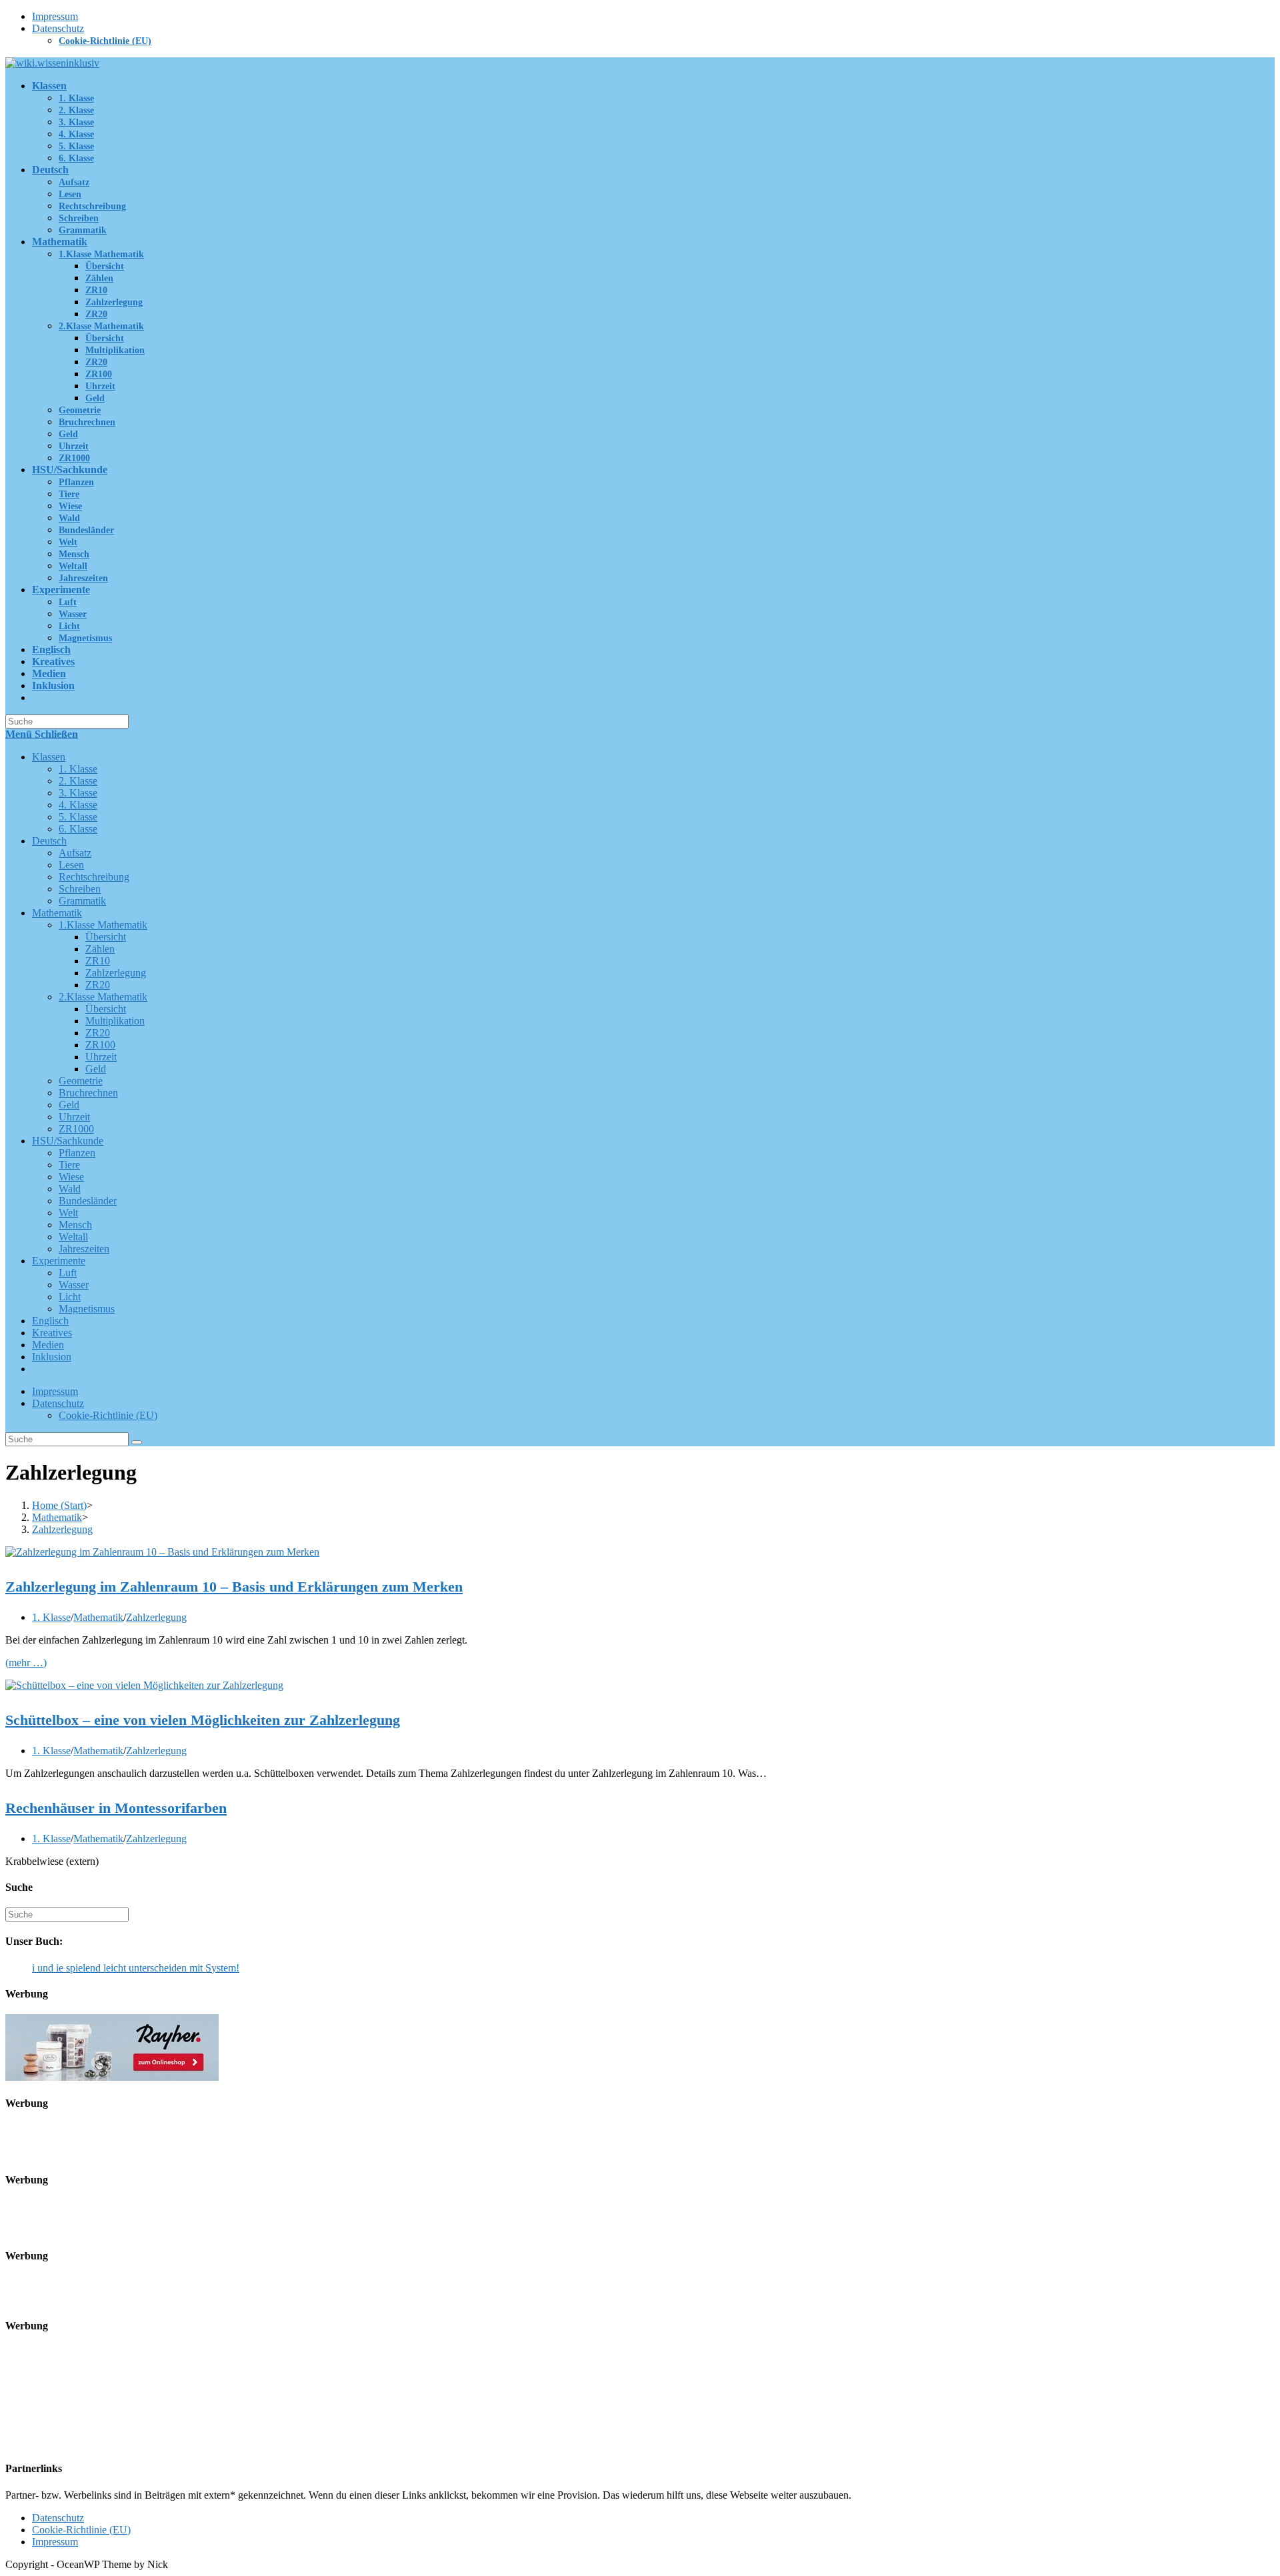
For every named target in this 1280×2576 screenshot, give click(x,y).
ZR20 (98, 985)
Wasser (74, 1285)
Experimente (59, 1261)
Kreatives (52, 1333)
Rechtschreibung (94, 877)
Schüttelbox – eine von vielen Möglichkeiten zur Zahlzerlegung (203, 1720)
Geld (96, 1069)
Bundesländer (88, 1201)
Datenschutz (58, 28)
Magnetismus (87, 1309)
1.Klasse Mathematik (103, 925)
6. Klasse (78, 829)
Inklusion (52, 1357)
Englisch (50, 1321)
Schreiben (80, 889)
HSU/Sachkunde (68, 1141)
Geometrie (81, 1081)
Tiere (69, 1165)
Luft (68, 1273)
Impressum (55, 16)
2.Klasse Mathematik (103, 997)
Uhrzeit (101, 1057)
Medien (48, 1345)
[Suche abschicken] (137, 1442)
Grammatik (82, 901)
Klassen (49, 757)
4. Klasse (78, 805)
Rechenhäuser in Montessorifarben (116, 1808)
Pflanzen (77, 1153)
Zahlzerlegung (116, 973)
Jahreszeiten (84, 1249)
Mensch (75, 1225)
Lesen (71, 865)
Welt (68, 1213)
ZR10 (98, 961)
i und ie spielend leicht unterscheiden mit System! (136, 1968)
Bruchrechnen (88, 1093)
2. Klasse (78, 781)
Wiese (71, 1177)
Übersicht (106, 937)
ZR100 (100, 1045)
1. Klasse (78, 769)
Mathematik (57, 913)
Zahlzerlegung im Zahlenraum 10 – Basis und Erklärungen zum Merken (234, 1587)
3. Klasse (78, 793)
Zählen (100, 949)
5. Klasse (78, 817)
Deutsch (49, 841)
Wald (70, 1189)
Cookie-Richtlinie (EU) (105, 41)
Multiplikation (115, 1021)
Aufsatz (75, 853)
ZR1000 (76, 1129)
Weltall (73, 1237)
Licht (70, 1297)
